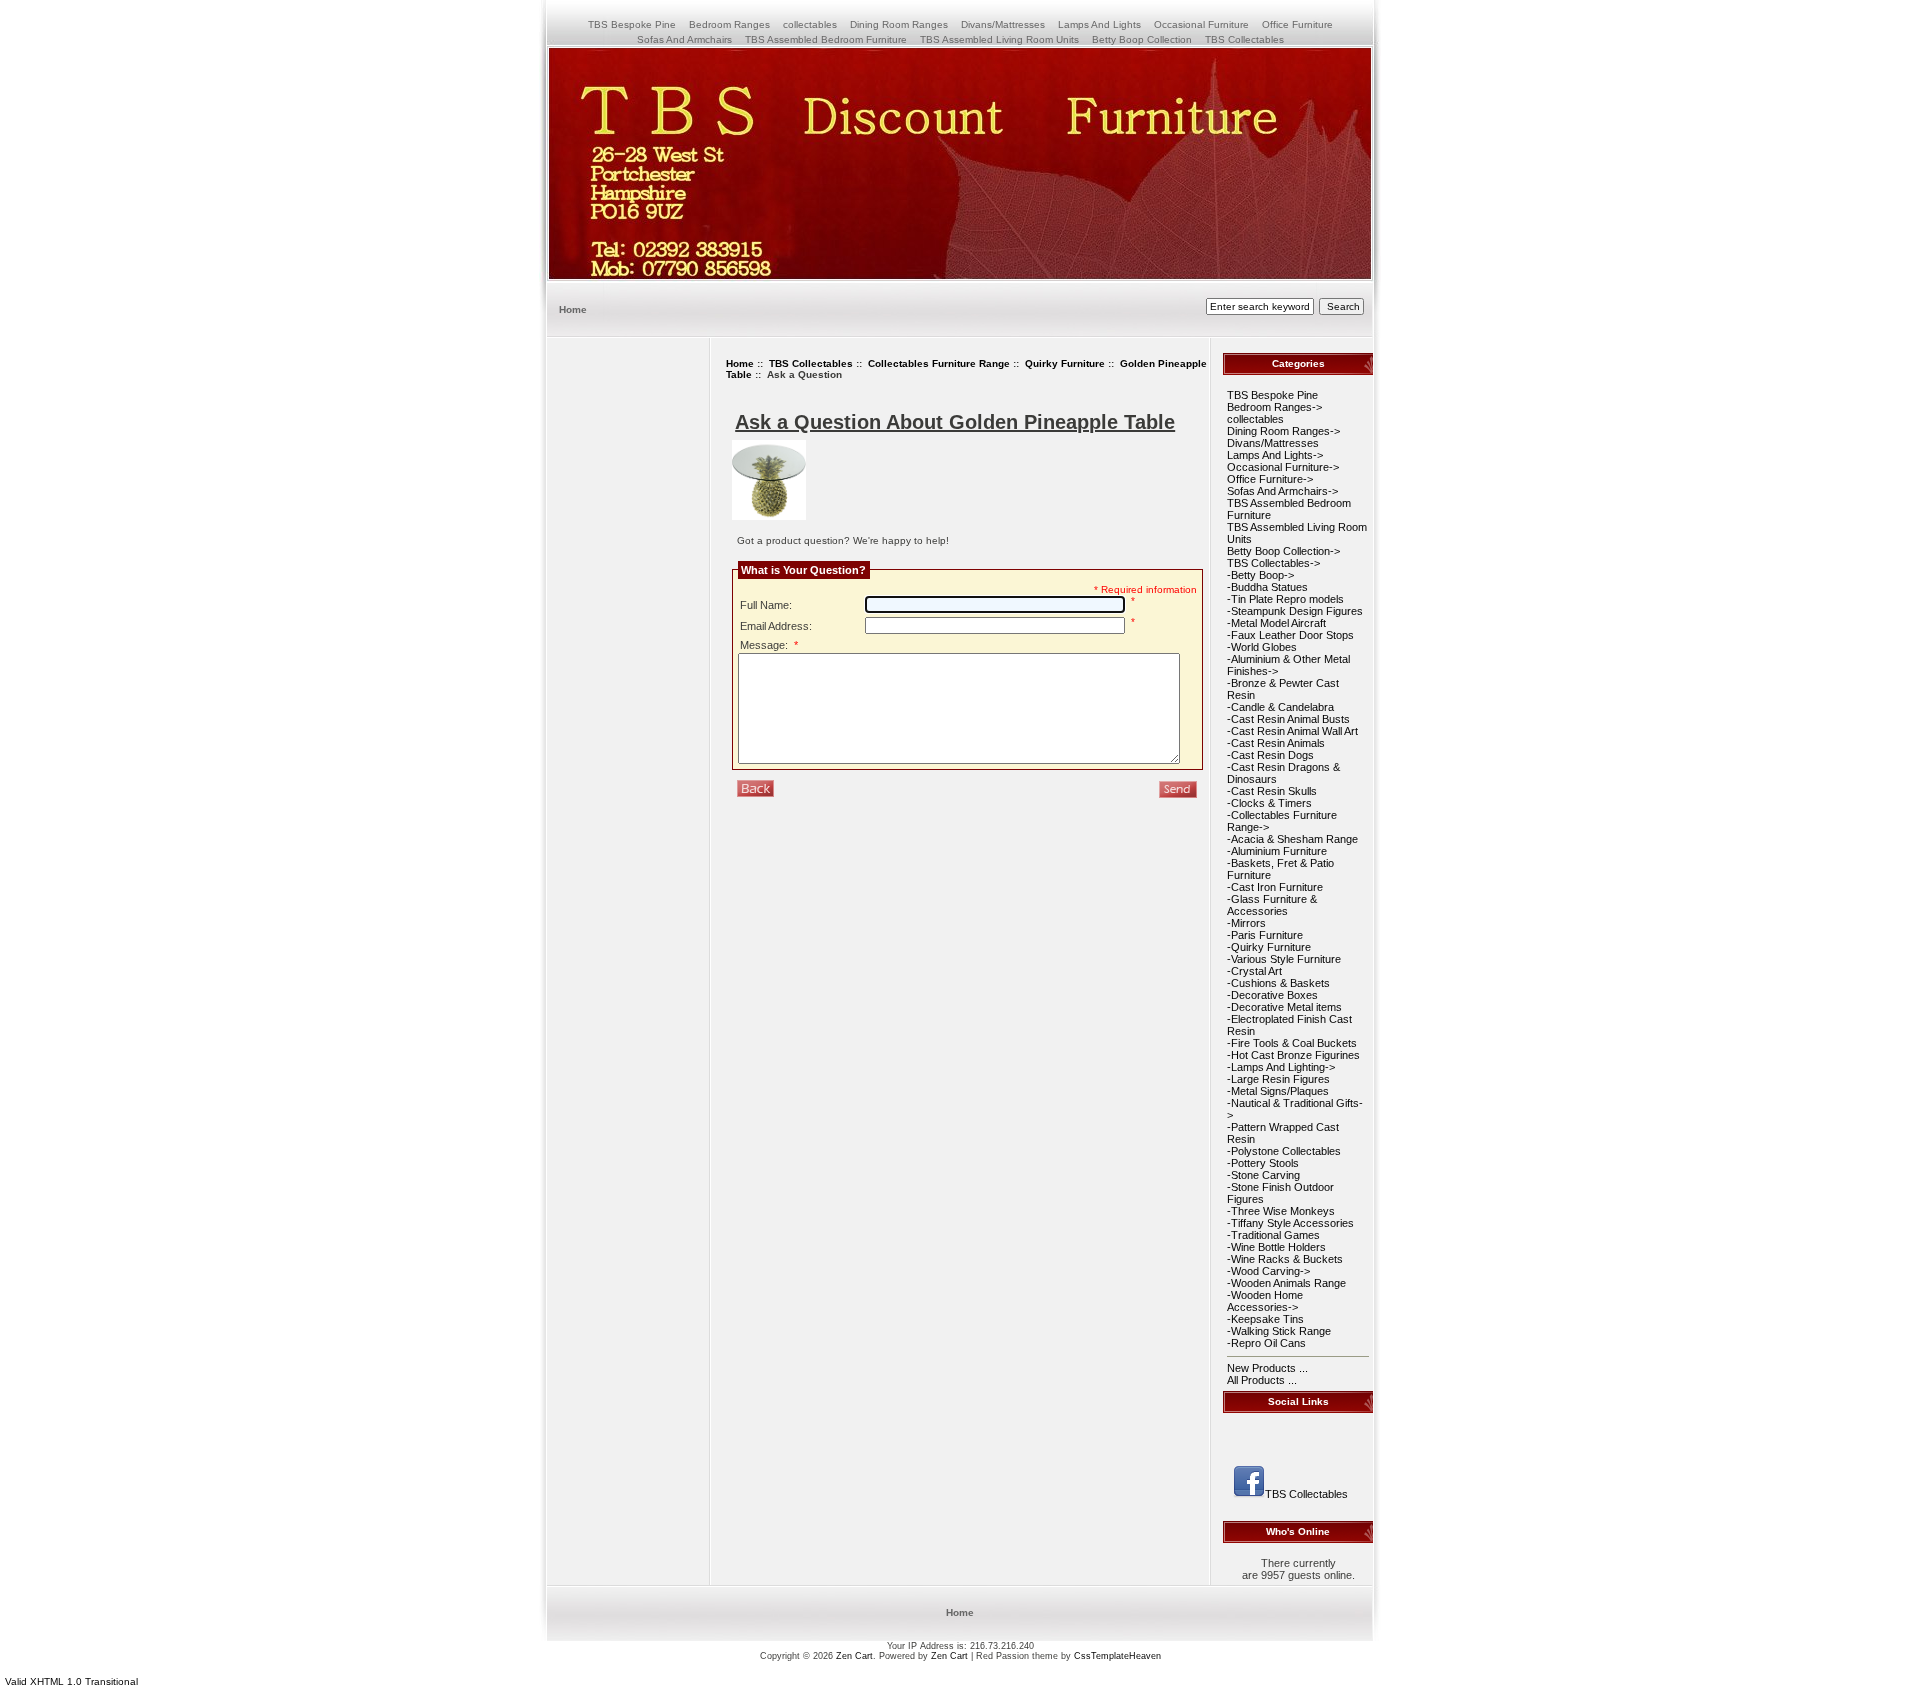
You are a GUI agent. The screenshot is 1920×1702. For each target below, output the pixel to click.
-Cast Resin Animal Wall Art (1292, 731)
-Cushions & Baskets (1278, 983)
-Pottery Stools (1263, 1163)
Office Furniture (1297, 24)
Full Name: (766, 605)
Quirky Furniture (1065, 363)
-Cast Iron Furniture (1275, 887)
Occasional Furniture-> (1283, 467)
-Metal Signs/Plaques (1278, 1091)
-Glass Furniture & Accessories (1272, 905)
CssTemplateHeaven (1117, 1656)
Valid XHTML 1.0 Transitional (71, 1681)
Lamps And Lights (1099, 24)
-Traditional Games (1273, 1235)
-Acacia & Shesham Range (1292, 839)
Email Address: (776, 626)
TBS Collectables (811, 363)
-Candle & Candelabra (1280, 707)
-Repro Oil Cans (1266, 1343)
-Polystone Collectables (1284, 1151)
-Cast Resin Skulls (1272, 791)
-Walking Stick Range (1279, 1331)
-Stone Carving (1263, 1175)
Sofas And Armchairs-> (1282, 491)
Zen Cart (854, 1656)
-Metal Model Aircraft (1276, 623)
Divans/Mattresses (1003, 24)
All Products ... (1262, 1380)
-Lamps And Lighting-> (1281, 1067)
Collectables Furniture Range (939, 363)
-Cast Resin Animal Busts (1288, 719)
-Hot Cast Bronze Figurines (1293, 1055)
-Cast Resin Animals (1276, 743)
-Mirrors (1246, 923)
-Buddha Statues (1267, 587)
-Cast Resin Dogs (1270, 755)
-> (1273, 563)
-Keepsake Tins (1265, 1319)
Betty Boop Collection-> (1283, 551)
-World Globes (1262, 647)
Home (573, 309)
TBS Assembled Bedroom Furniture (826, 39)
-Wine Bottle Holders (1276, 1247)
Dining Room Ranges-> (1283, 431)
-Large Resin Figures (1278, 1079)
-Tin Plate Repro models (1285, 599)
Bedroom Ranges (729, 24)
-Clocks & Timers (1269, 803)
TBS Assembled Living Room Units (999, 39)
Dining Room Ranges (899, 24)
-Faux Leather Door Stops (1290, 635)
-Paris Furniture (1265, 935)
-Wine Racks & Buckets (1285, 1259)
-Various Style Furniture (1284, 959)
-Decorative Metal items (1284, 1007)
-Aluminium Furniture (1277, 851)
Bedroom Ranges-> (1274, 407)
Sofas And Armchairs (684, 39)
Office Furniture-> (1270, 479)
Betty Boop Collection (1142, 39)
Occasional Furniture (1201, 24)
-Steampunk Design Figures (1295, 611)
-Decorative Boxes (1272, 995)
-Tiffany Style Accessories (1290, 1223)
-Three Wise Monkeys (1281, 1211)
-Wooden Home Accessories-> (1265, 1301)
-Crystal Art (1254, 971)
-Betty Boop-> (1260, 575)
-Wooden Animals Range (1286, 1283)
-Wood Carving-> (1268, 1271)
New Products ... (1267, 1368)
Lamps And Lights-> (1275, 455)
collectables (810, 24)
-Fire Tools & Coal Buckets (1292, 1043)
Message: (769, 645)
